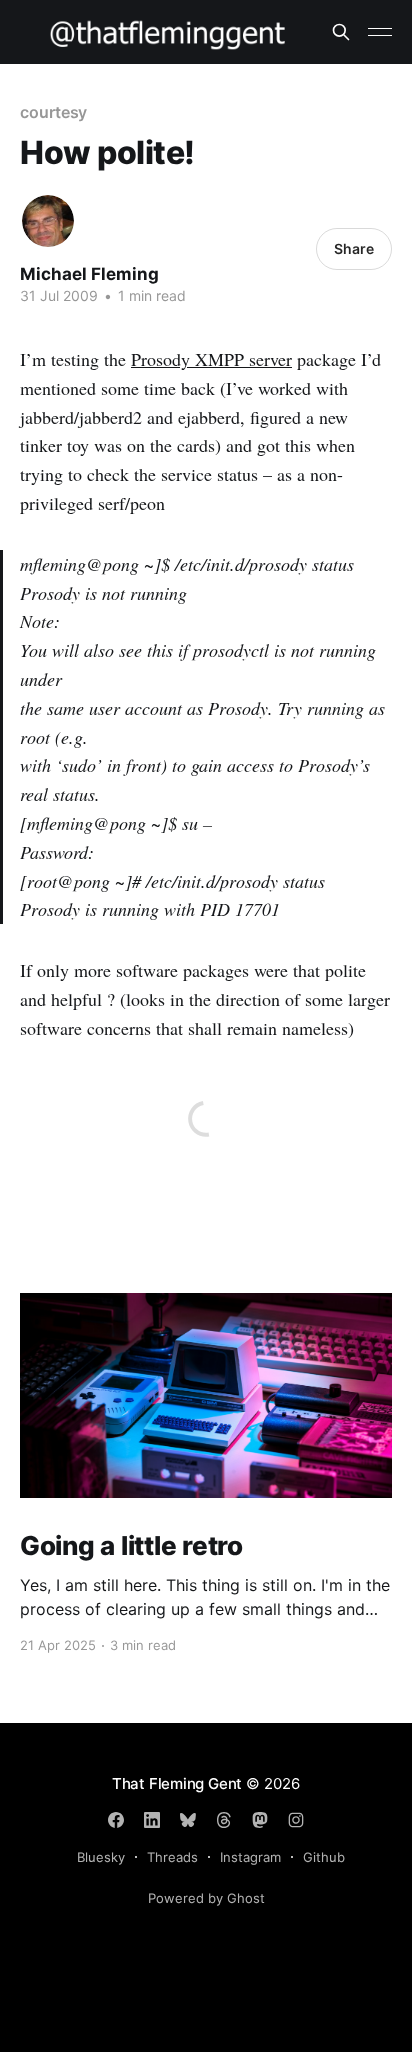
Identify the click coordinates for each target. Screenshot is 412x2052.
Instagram (250, 1857)
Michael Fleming (89, 274)
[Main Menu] (380, 32)
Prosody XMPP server (211, 359)
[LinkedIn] (152, 1820)
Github (324, 1857)
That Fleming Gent (177, 1783)
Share (354, 248)
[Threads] (224, 1820)
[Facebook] (116, 1820)
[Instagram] (296, 1820)
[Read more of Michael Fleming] (48, 221)
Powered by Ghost (206, 1898)
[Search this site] (341, 32)
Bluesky (101, 1857)
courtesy (53, 112)
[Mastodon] (260, 1820)
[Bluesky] (188, 1820)
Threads (172, 1857)
